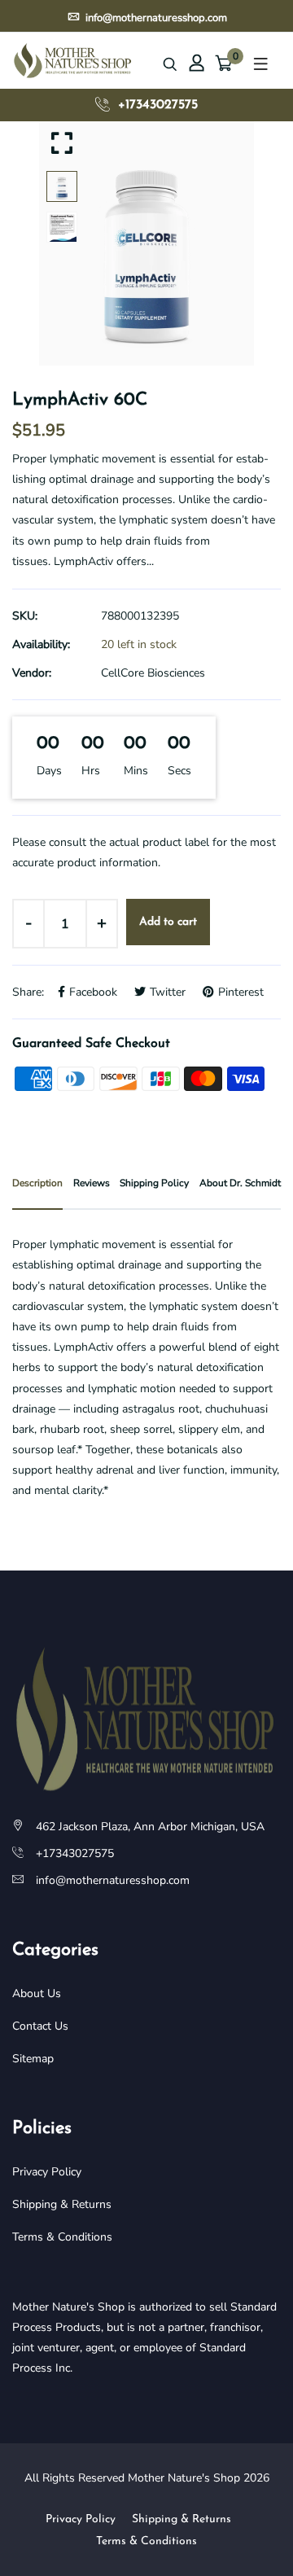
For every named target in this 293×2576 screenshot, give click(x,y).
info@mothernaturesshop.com (155, 15)
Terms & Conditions (62, 2237)
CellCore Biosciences (153, 673)
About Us (37, 1993)
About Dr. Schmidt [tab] (240, 1183)
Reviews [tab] (92, 1183)
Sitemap (33, 2059)
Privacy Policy (47, 2172)
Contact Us (40, 2026)
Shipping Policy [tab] (154, 1183)
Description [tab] (37, 1183)
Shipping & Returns (62, 2204)
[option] (146, 243)
